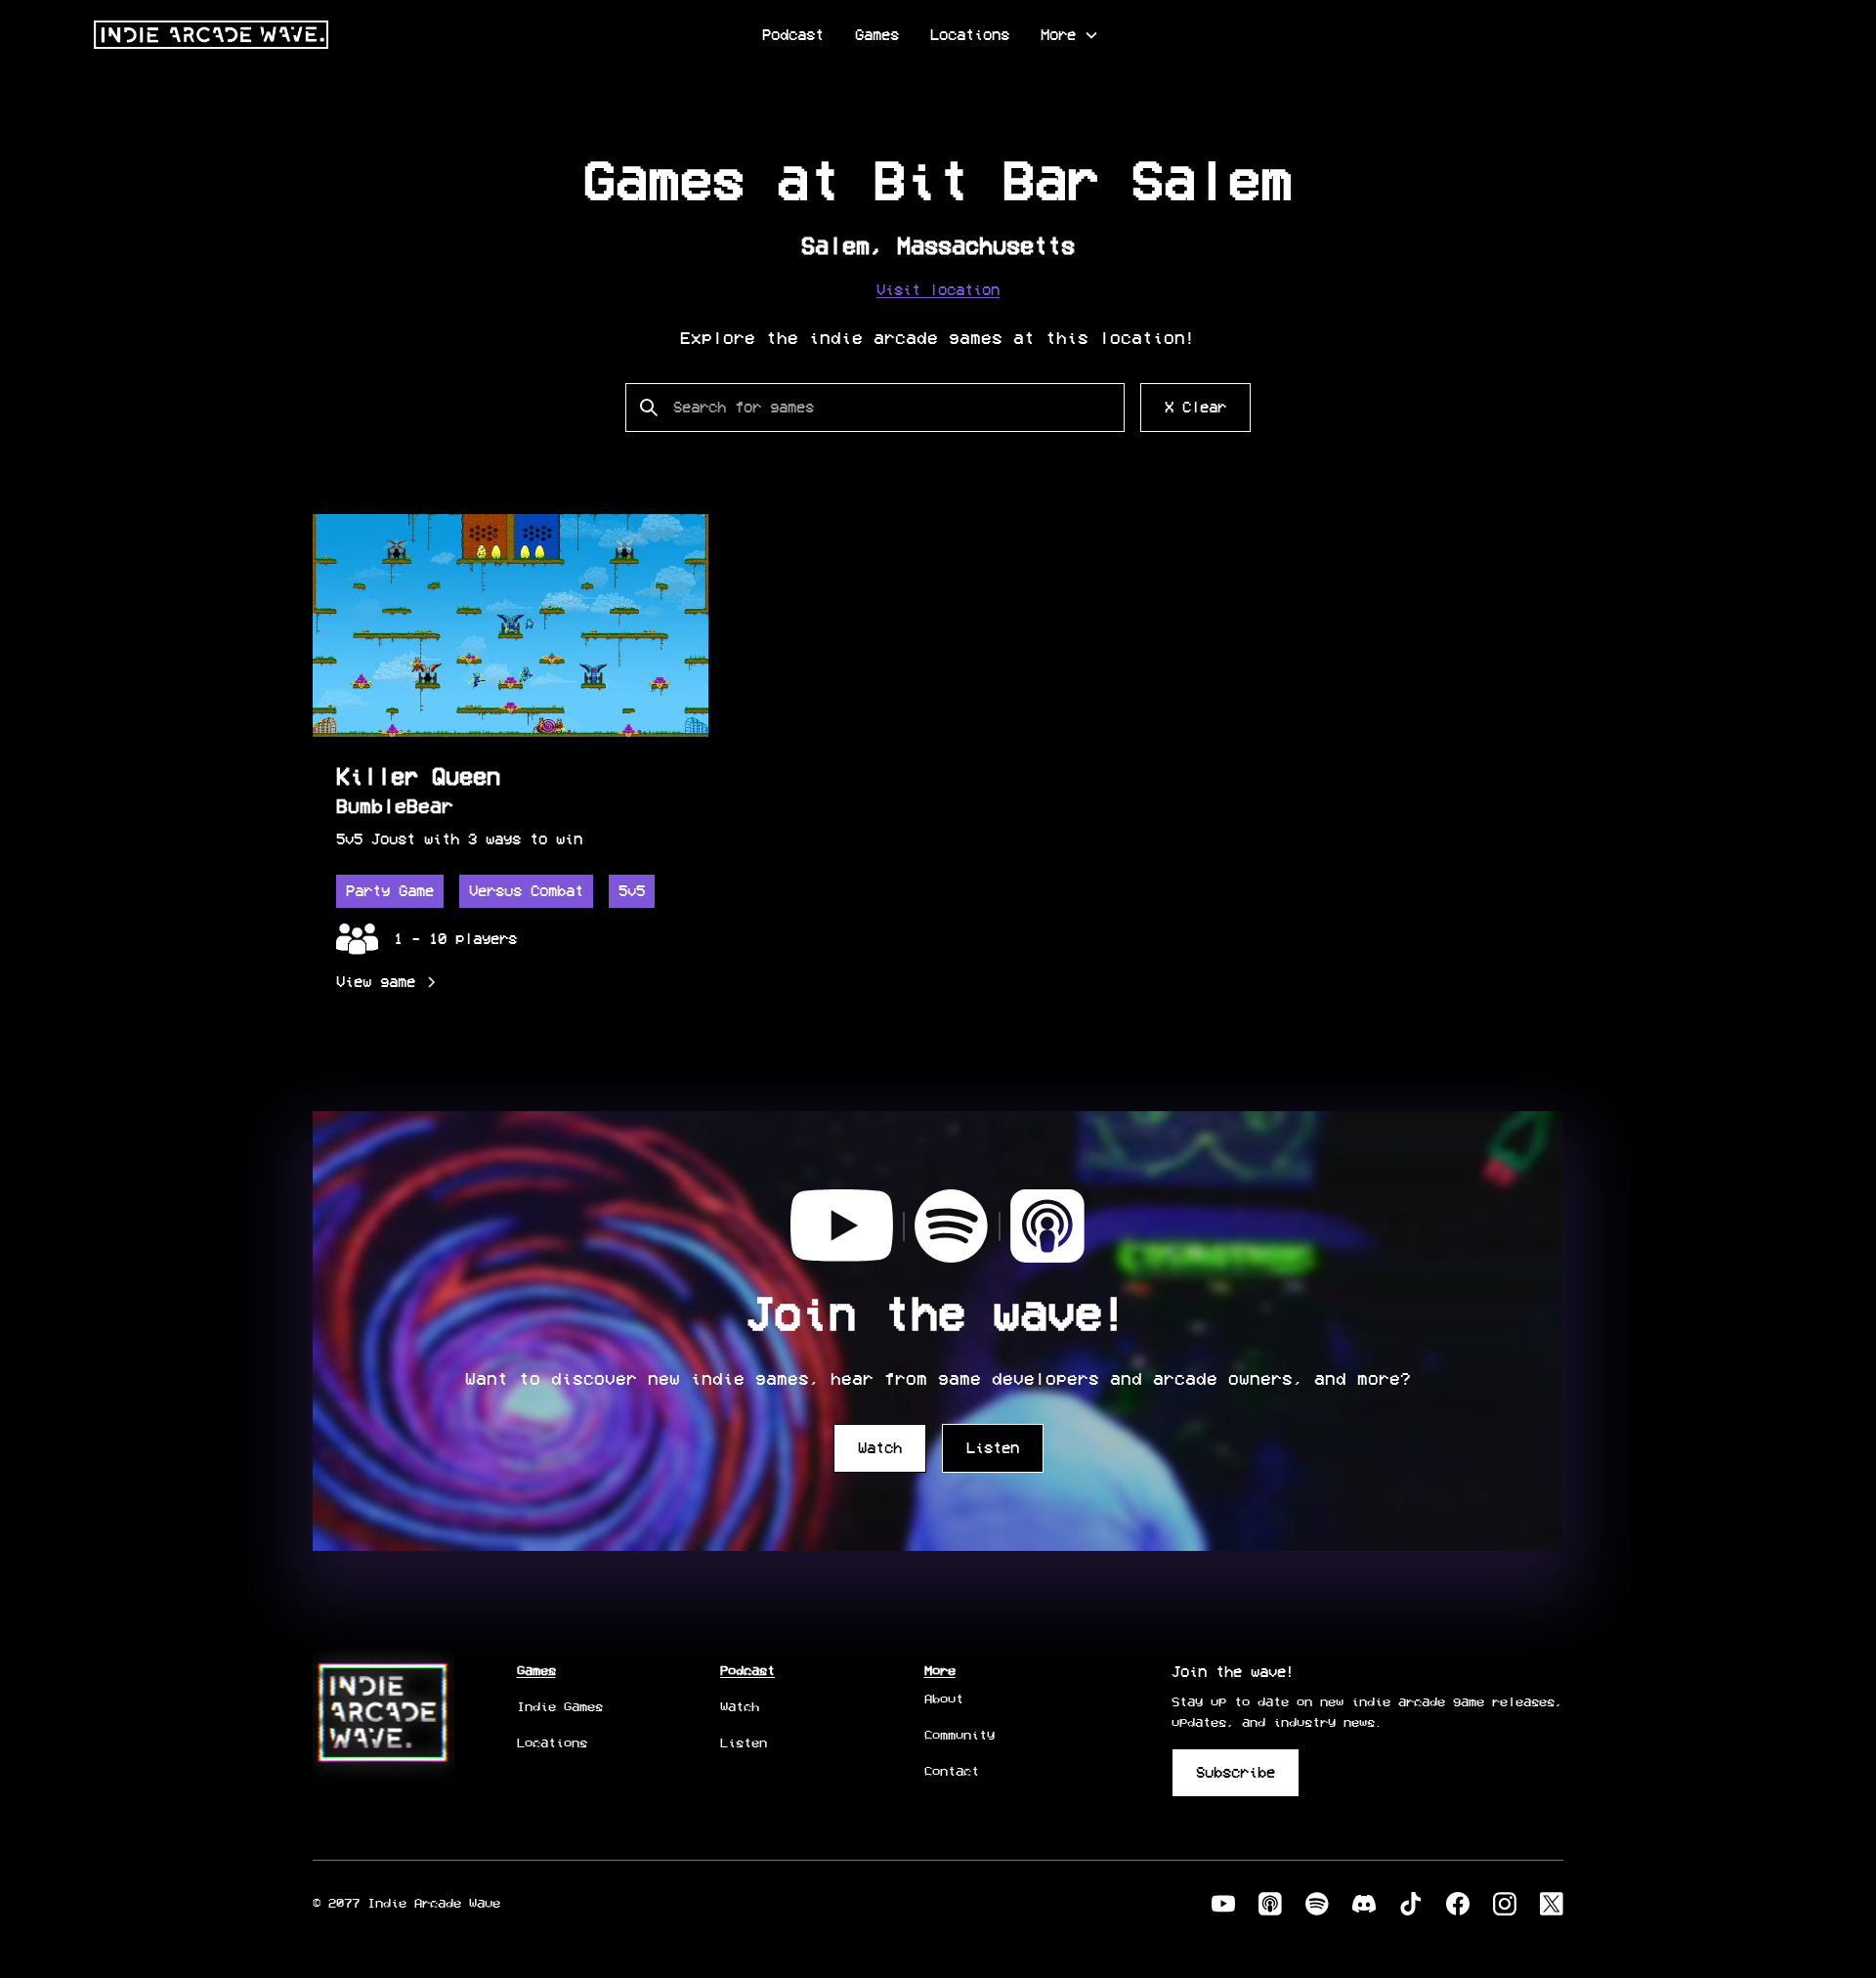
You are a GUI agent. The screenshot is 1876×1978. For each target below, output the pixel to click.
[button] (1070, 35)
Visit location (938, 290)
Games (877, 35)
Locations (970, 35)
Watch (880, 1448)
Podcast (793, 35)
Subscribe (1236, 1772)
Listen (993, 1448)
